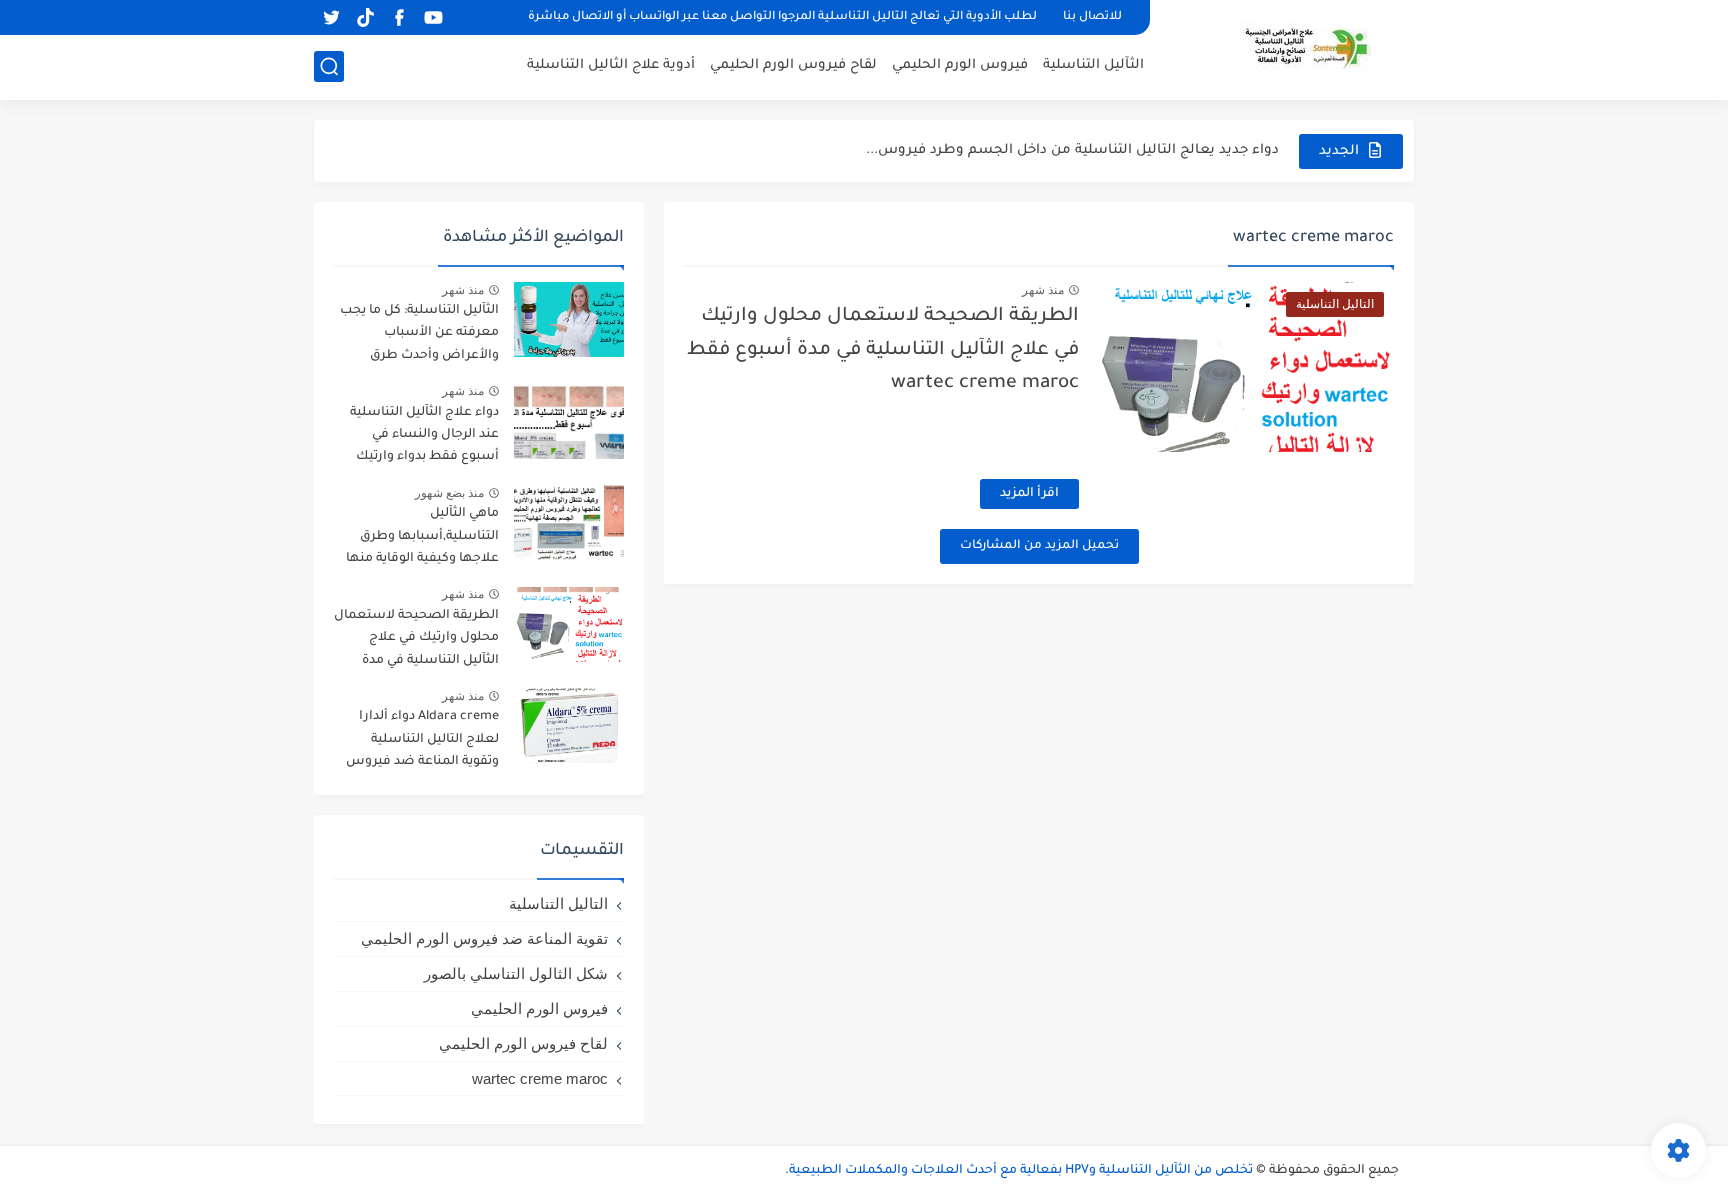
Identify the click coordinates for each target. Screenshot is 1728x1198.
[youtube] (433, 17)
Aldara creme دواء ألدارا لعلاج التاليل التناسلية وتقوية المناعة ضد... (1064, 163)
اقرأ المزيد (1029, 494)
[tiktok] (365, 17)
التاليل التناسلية (558, 903)
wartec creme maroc (540, 1078)
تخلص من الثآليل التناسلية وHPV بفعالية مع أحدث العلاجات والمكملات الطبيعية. (1019, 1171)
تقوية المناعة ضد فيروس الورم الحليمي (484, 938)
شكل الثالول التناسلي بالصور (516, 973)
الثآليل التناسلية (1093, 65)
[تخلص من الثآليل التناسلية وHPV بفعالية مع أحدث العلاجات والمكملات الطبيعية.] (1289, 48)
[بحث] (329, 66)
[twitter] (331, 17)
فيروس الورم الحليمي (960, 65)
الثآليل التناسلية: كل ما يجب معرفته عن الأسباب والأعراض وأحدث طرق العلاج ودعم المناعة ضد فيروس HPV (419, 336)
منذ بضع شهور (449, 493)
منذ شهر (1043, 290)
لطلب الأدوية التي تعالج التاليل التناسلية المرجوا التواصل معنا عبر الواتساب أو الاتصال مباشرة (782, 17)
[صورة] (569, 319)
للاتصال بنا (1092, 17)
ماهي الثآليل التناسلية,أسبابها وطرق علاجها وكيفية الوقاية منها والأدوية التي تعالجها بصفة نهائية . (422, 539)
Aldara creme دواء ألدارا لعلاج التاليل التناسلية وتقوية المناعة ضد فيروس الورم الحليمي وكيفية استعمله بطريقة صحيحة (422, 742)
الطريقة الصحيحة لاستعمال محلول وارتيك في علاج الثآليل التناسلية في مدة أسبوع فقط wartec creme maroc (883, 350)
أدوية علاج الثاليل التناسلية (611, 65)
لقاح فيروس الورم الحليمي (793, 65)
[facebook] (399, 17)
